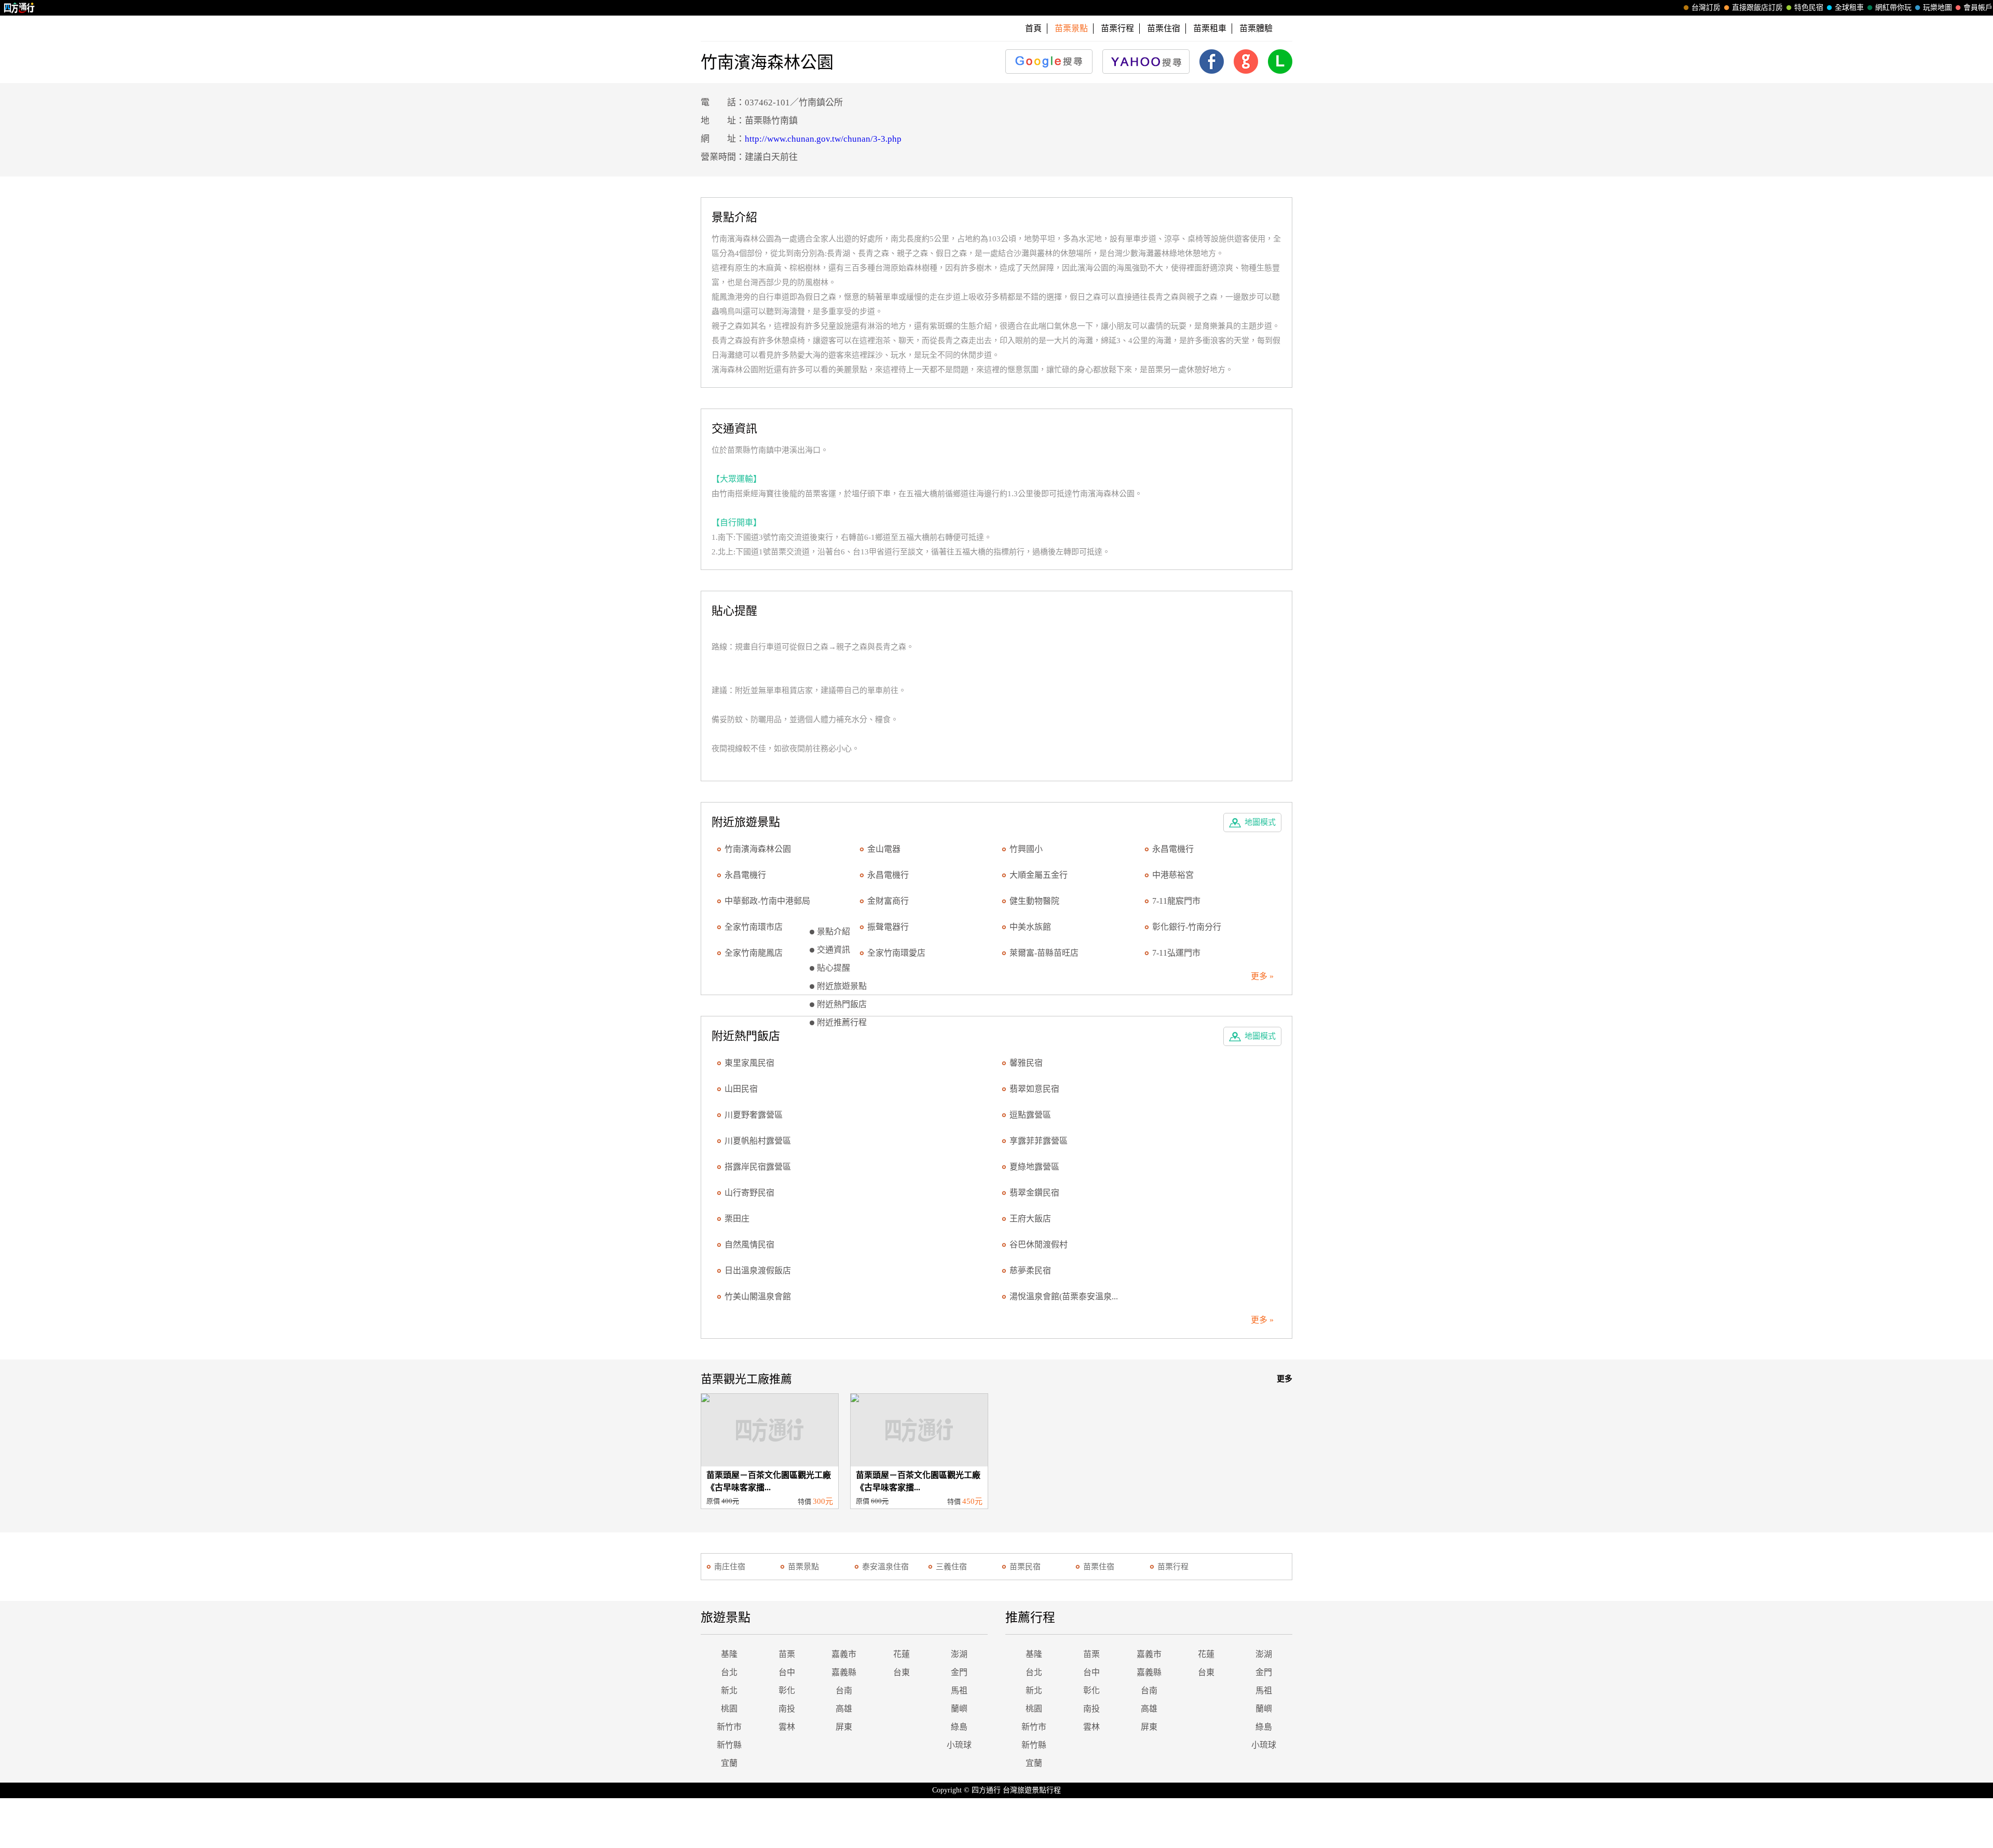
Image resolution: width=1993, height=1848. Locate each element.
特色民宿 (1809, 8)
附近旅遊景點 (842, 986)
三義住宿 (951, 1567)
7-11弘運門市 (1176, 953)
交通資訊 (834, 950)
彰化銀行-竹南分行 (1187, 927)
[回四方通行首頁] (19, 8)
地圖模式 (1260, 822)
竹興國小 (1026, 849)
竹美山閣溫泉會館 (758, 1296)
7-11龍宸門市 (1176, 901)
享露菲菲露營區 (1039, 1141)
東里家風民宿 (749, 1063)
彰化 (787, 1690)
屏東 (844, 1727)
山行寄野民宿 (749, 1193)
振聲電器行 (888, 927)
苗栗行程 (1117, 28)
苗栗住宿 (1164, 28)
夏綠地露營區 (1034, 1167)
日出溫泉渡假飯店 (758, 1270)
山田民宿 (741, 1089)
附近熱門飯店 (842, 1004)
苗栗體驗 (1256, 28)
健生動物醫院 (1034, 901)
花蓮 (902, 1654)
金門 (959, 1672)
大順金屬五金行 (1039, 875)
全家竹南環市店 (754, 927)
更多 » (1262, 976)
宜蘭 (729, 1763)
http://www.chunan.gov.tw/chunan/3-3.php (823, 139)
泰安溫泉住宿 (885, 1567)
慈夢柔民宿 (1030, 1270)
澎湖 (959, 1654)
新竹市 (729, 1727)
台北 (729, 1672)
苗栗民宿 (1025, 1567)
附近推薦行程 (842, 1022)
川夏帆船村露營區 (758, 1141)
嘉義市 (844, 1654)
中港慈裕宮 (1173, 875)
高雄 (844, 1709)
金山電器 (884, 849)
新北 (729, 1690)
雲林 (787, 1727)
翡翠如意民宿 (1034, 1089)
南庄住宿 (730, 1567)
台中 (787, 1672)
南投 (787, 1709)
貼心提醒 (834, 968)
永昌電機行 (1173, 849)
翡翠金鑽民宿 (1034, 1193)
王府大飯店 (1030, 1219)
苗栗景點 (803, 1567)
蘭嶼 (959, 1709)
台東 (902, 1672)
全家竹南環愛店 (896, 953)
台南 (844, 1690)
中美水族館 (1030, 927)
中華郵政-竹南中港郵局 (767, 901)
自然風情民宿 (749, 1245)
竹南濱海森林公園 (758, 849)
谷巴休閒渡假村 (1039, 1245)
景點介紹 (834, 932)
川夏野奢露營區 (754, 1115)
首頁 (1033, 28)
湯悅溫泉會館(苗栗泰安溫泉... (1064, 1296)
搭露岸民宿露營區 (758, 1167)
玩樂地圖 (1937, 8)
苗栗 (787, 1654)
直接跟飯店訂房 (1757, 8)
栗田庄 (737, 1219)
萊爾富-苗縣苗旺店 (1044, 953)
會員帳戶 (1978, 8)
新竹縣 (729, 1745)
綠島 (959, 1727)
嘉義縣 (844, 1672)
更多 (1285, 1379)
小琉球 (959, 1745)
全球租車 (1849, 8)
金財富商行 (888, 901)
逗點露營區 (1030, 1115)
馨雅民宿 (1026, 1063)
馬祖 (959, 1690)
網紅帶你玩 (1893, 8)
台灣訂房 (1706, 8)
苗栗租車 (1210, 28)
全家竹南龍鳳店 (754, 953)
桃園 (729, 1709)
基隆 (729, 1654)
